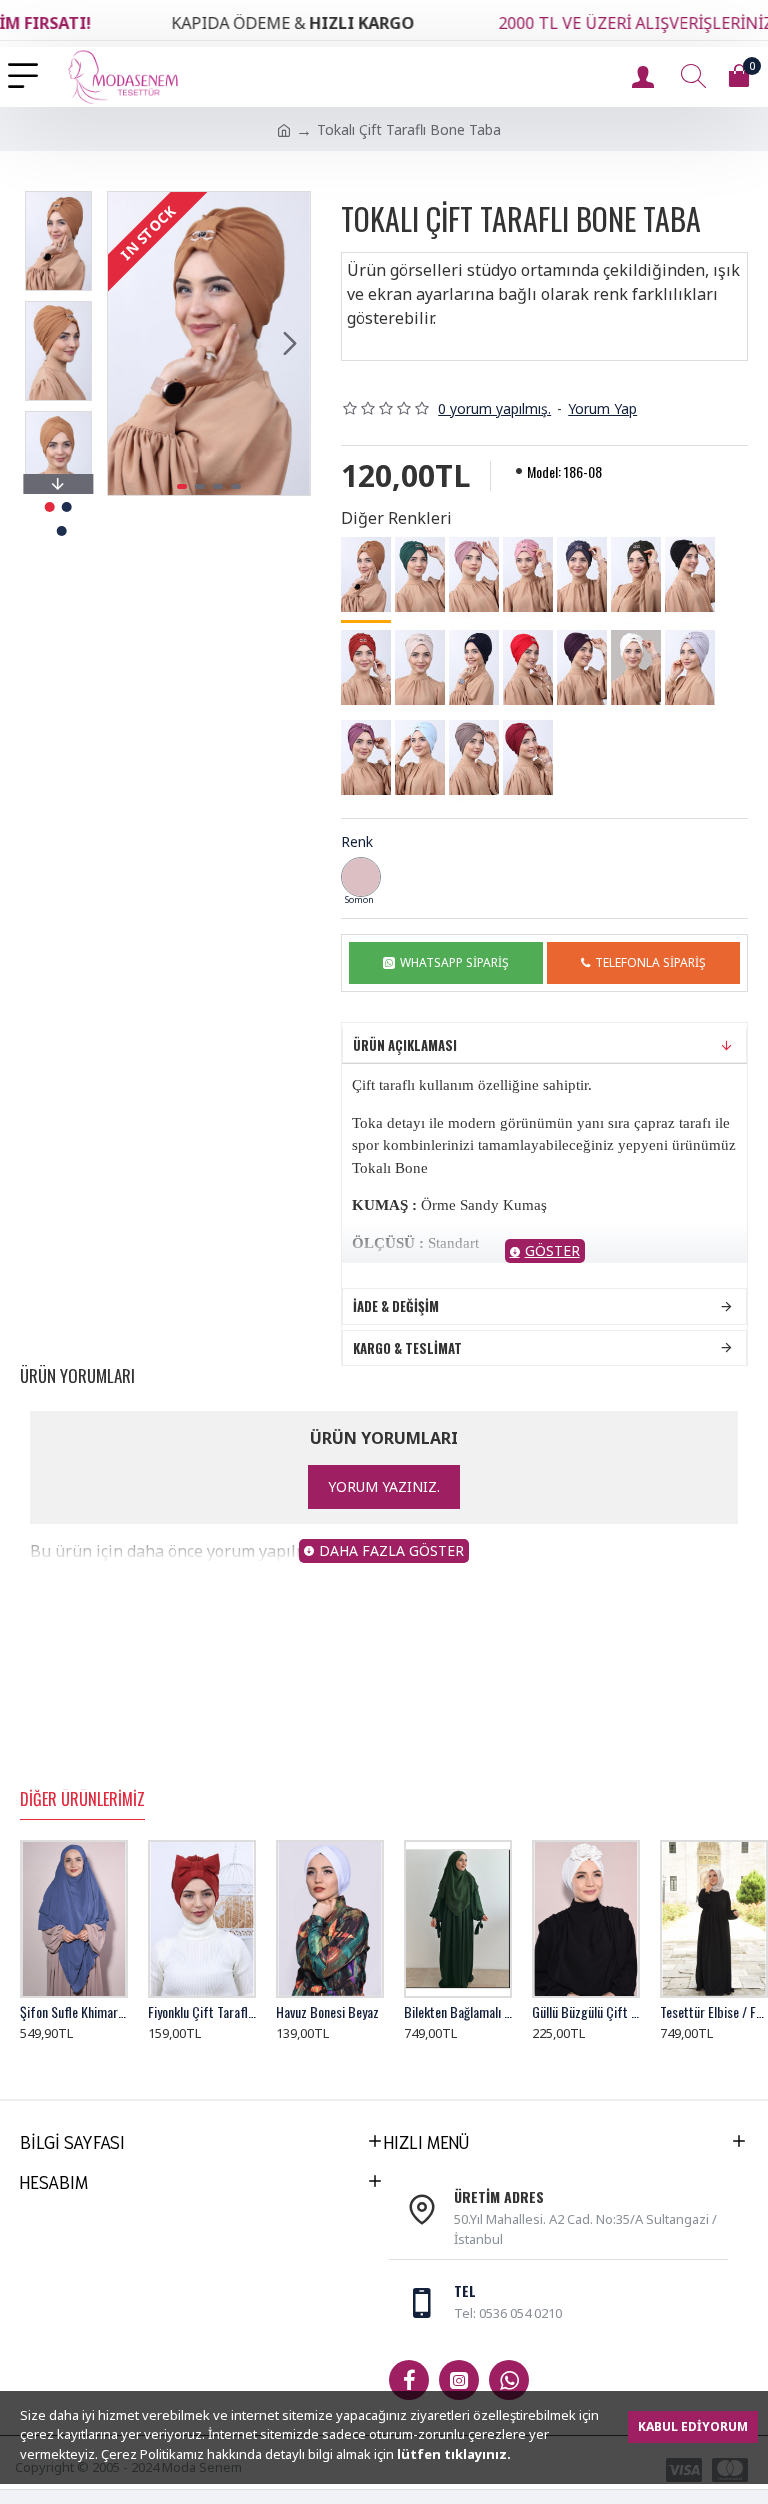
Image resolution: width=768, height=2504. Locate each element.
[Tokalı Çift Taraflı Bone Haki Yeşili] (636, 575)
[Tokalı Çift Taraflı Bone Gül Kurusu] (474, 575)
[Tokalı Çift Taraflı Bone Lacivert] (474, 668)
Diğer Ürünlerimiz (82, 1800)
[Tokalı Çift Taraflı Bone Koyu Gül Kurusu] (366, 758)
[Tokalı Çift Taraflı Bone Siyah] (690, 575)
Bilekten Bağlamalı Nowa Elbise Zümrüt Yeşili (458, 2012)
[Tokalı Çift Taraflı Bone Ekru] (636, 668)
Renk (357, 841)
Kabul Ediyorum (693, 2426)
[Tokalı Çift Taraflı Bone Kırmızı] (528, 668)
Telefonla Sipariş (650, 962)
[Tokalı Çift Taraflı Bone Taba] (366, 576)
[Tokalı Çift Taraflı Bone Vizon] (474, 758)
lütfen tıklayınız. (454, 2454)
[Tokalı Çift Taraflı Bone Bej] (420, 668)
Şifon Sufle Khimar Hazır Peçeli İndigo (74, 2012)
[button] (128, 344)
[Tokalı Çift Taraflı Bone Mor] (582, 668)
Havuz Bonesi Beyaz (327, 2012)
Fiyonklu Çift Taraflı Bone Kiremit (202, 2012)
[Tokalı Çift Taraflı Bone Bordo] (528, 758)
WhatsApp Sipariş (454, 962)
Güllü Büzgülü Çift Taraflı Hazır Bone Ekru (586, 2012)
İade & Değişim (396, 1306)
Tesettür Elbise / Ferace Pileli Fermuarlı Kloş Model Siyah (714, 2012)
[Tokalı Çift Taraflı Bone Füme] (582, 575)
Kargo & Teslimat (407, 1348)
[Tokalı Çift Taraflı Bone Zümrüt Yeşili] (420, 575)
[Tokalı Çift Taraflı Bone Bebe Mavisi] (420, 758)
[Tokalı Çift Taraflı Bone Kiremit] (366, 668)
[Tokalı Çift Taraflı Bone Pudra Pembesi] (528, 575)
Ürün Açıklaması (405, 1045)
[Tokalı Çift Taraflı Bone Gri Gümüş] (690, 668)
